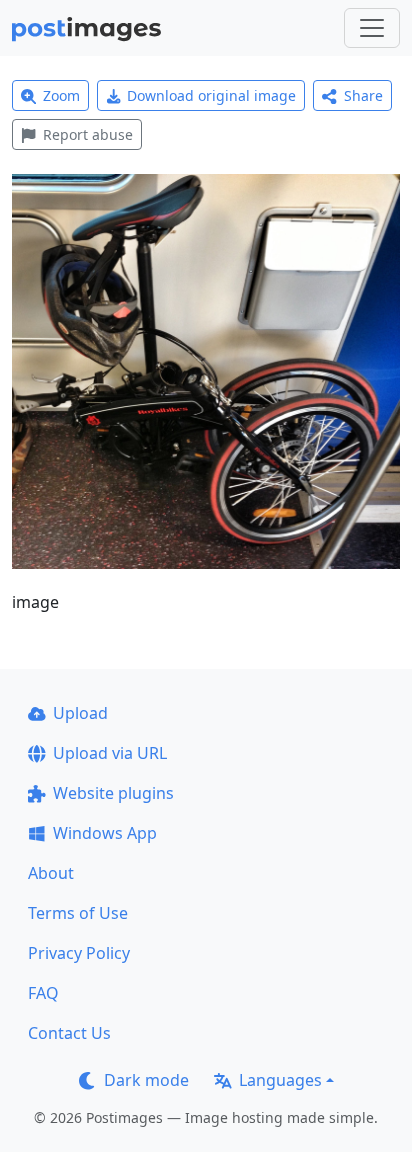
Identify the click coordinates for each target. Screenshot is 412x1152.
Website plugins (113, 793)
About (51, 873)
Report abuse (88, 134)
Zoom (61, 95)
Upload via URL (110, 753)
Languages (280, 1080)
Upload (80, 713)
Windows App (105, 833)
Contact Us (69, 1033)
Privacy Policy (79, 953)
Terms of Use (78, 913)
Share (363, 95)
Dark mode (146, 1080)
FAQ (43, 993)
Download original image (211, 95)
